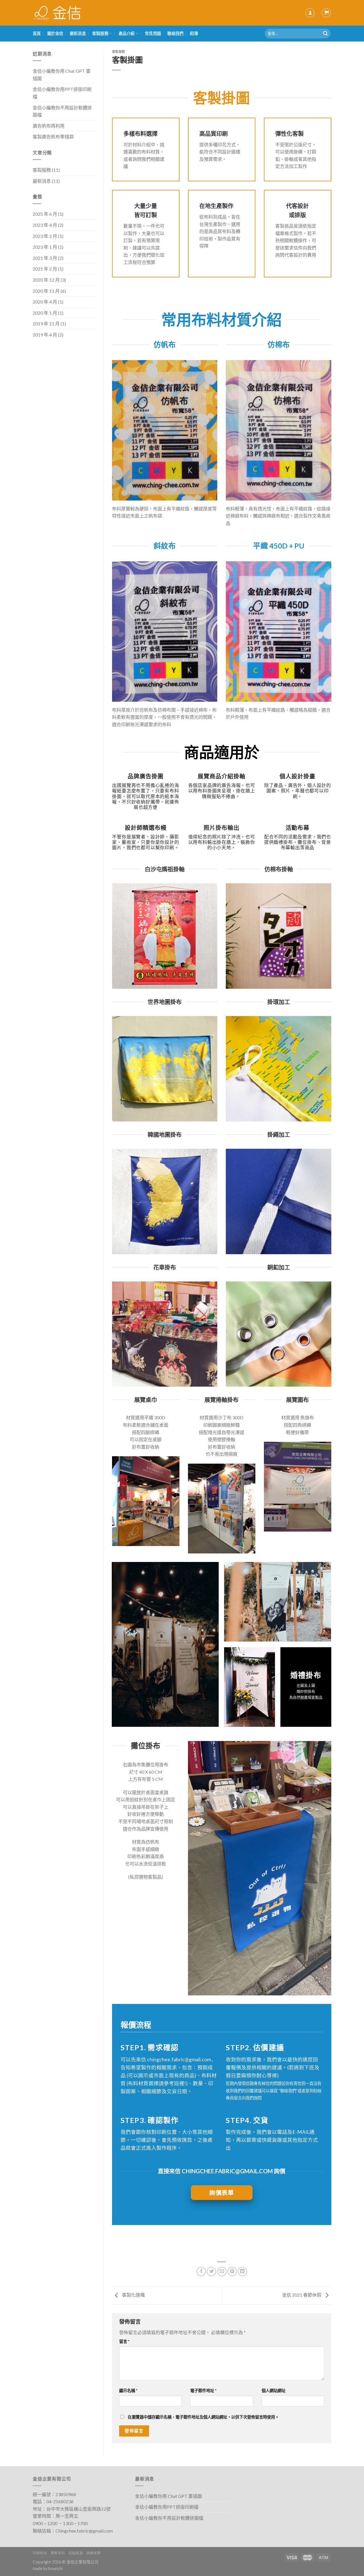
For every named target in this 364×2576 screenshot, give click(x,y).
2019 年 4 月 (45, 335)
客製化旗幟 (133, 2295)
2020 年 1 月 (45, 313)
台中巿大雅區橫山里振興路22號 (78, 2509)
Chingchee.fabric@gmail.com (84, 2531)
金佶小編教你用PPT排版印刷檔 (62, 93)
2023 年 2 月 (45, 236)
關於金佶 (55, 33)
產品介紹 (127, 33)
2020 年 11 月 (46, 291)
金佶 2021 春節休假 (302, 2295)
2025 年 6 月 (45, 214)
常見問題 (153, 33)
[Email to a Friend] (222, 2271)
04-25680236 (60, 2501)
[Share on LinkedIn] (242, 2271)
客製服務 (100, 33)
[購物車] (326, 13)
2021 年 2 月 (45, 269)
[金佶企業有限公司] (58, 13)
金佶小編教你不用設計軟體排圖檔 (62, 111)
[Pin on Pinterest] (232, 2271)
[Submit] (325, 34)
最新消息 (78, 33)
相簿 (194, 33)
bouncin (56, 2568)
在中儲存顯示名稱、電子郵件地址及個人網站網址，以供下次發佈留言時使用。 (203, 2417)
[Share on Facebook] (201, 2271)
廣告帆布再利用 (49, 126)
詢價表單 (94, 2553)
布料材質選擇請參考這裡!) (158, 2083)
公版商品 (76, 2553)
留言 (124, 2341)
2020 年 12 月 (46, 280)
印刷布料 (40, 2553)
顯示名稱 (128, 2391)
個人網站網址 (274, 2391)
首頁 (37, 33)
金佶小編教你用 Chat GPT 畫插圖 (62, 75)
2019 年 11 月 (46, 324)
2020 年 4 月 (45, 302)
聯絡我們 (175, 33)
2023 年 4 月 (45, 225)
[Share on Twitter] (211, 2271)
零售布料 (58, 2553)
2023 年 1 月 (45, 247)
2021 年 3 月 (45, 258)
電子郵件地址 (203, 2391)
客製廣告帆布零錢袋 (53, 137)
